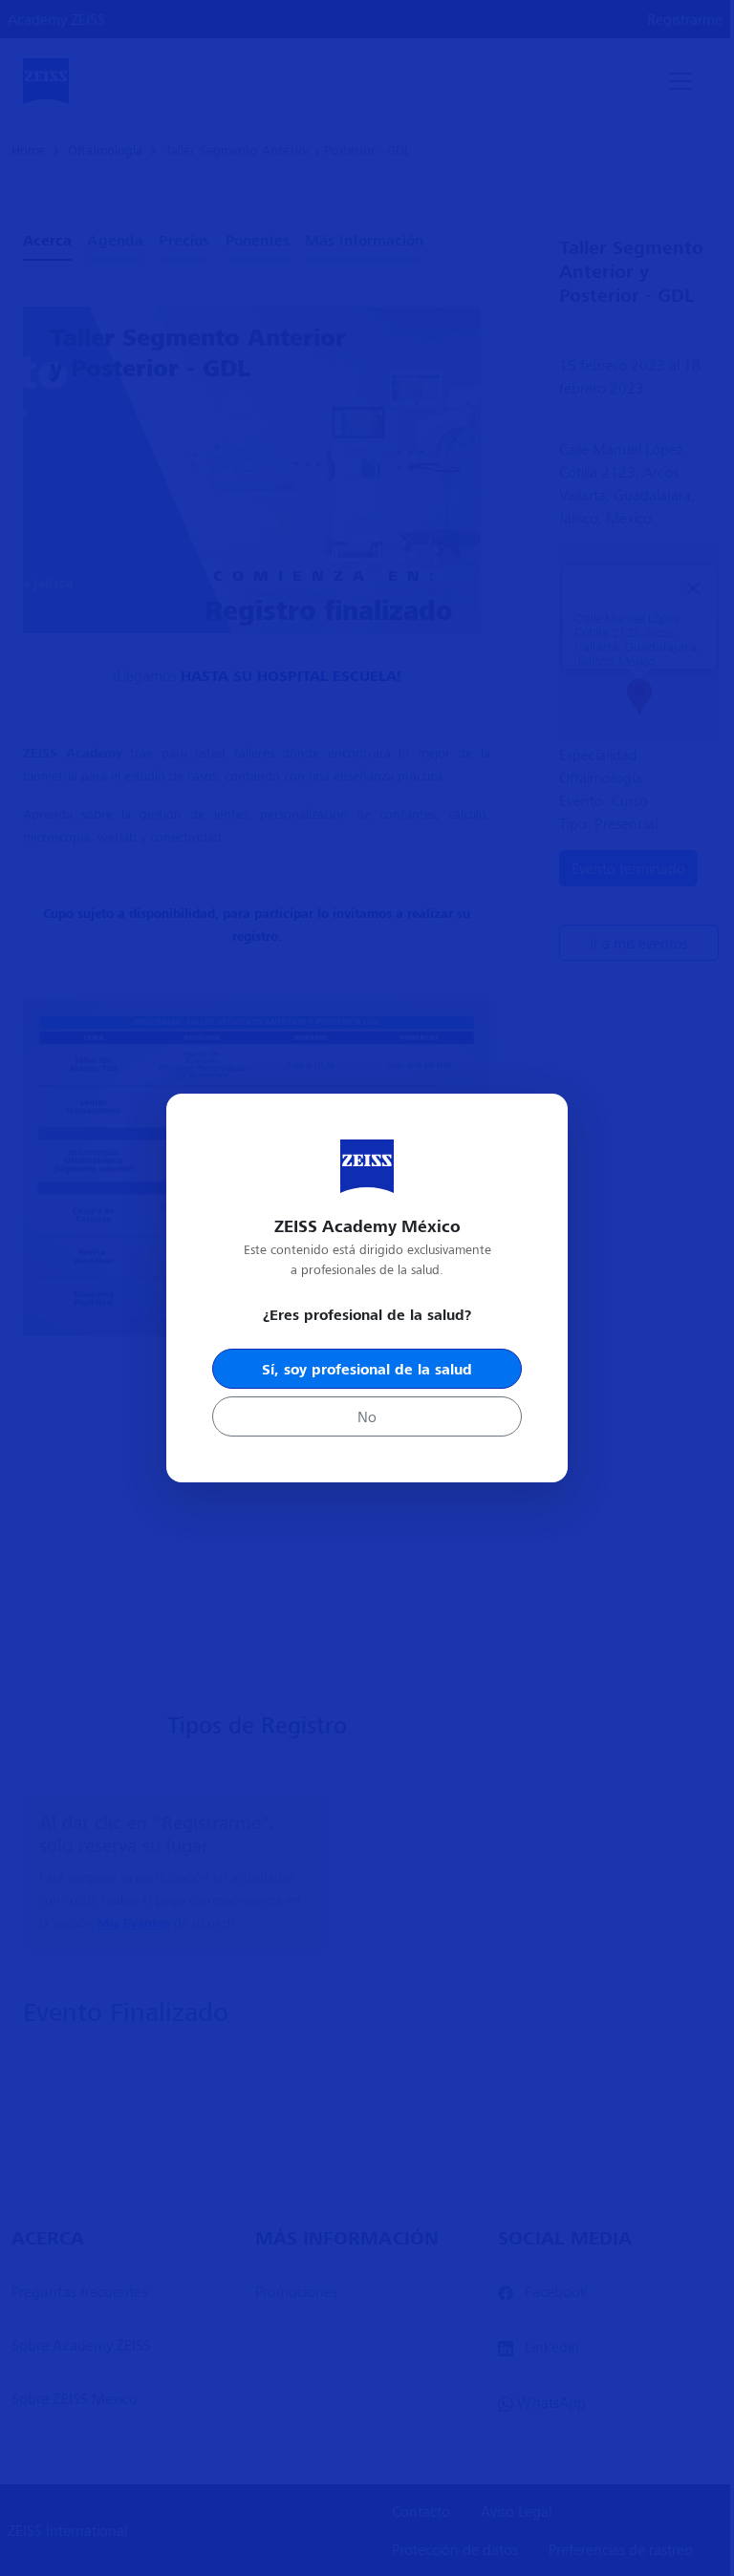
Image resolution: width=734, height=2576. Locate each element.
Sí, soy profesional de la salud (367, 1369)
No (367, 1416)
